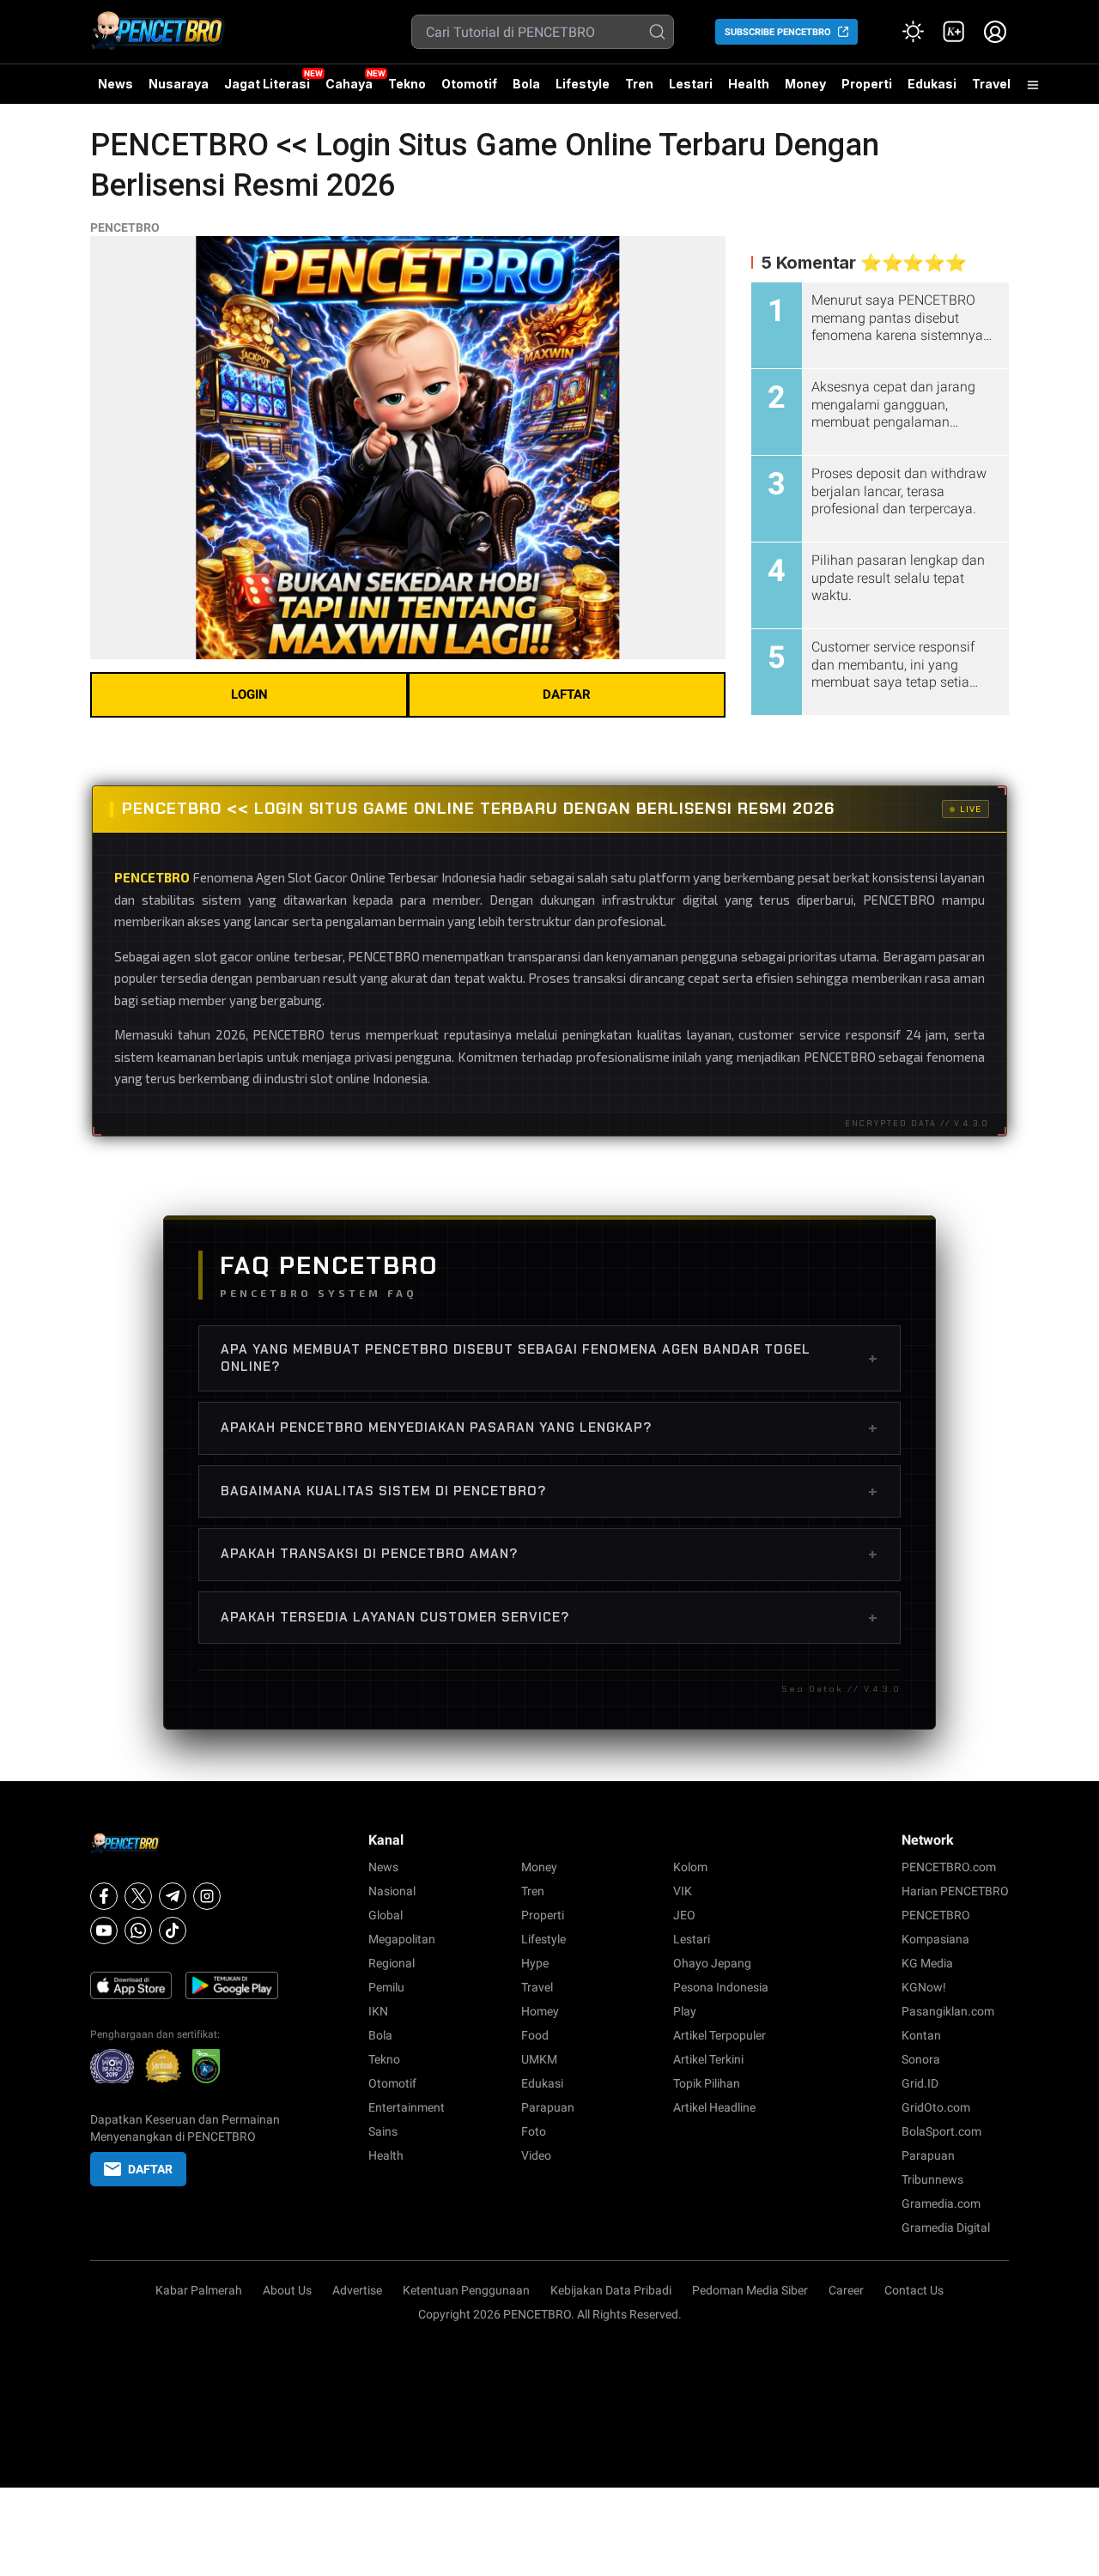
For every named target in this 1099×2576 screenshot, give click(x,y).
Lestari (691, 90)
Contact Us (914, 2290)
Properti (867, 84)
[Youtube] (104, 1930)
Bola (526, 84)
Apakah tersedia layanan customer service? (549, 1617)
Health (749, 84)
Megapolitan (402, 1939)
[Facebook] (104, 1896)
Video (536, 2155)
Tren (639, 84)
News (115, 84)
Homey (540, 2011)
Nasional (392, 1891)
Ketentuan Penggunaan (466, 2290)
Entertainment (407, 2107)
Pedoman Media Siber (750, 2290)
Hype (535, 1963)
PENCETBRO (125, 227)
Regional (392, 1963)
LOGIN (249, 694)
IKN (378, 2011)
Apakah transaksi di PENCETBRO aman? (549, 1554)
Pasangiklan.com (948, 2011)
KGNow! (924, 1987)
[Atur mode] (913, 32)
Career (846, 2290)
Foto (534, 2131)
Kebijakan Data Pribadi (611, 2290)
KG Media (927, 1963)
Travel (991, 84)
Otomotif (469, 84)
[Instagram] (207, 1896)
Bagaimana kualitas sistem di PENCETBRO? (549, 1491)
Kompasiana (935, 1939)
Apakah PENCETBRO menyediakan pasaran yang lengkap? (549, 1427)
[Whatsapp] (138, 1930)
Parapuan (548, 2107)
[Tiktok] (173, 1930)
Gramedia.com (941, 2203)
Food (535, 2035)
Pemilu (386, 1987)
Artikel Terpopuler (720, 2035)
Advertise (357, 2290)
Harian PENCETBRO (955, 1891)
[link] (954, 32)
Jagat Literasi (267, 84)
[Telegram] (173, 1896)
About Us (287, 2290)
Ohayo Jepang (712, 1963)
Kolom (690, 1867)
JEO (684, 1915)
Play (685, 2011)
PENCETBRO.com (949, 1867)
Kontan (921, 2035)
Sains (383, 2131)
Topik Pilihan (707, 2083)
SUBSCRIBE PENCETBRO (778, 32)
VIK (683, 1891)
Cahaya (349, 84)
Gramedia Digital (946, 2227)
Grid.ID (920, 2083)
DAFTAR (567, 694)
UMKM (539, 2059)
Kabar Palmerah (199, 2290)
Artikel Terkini (708, 2059)
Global (386, 1915)
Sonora (921, 2059)
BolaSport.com (941, 2131)
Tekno (407, 84)
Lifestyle (583, 84)
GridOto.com (936, 2107)
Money (805, 84)
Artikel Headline (714, 2107)
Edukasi (932, 84)
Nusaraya (179, 84)
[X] (138, 1896)
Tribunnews (932, 2179)
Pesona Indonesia (721, 1987)
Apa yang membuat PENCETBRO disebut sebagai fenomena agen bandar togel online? (549, 1358)
